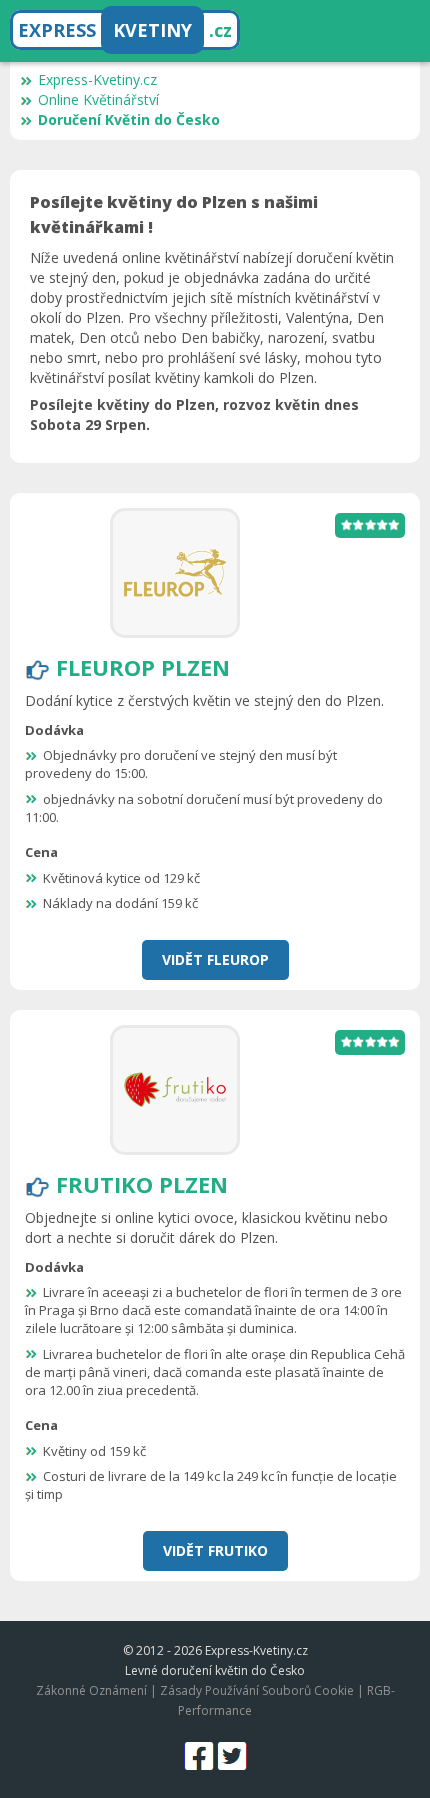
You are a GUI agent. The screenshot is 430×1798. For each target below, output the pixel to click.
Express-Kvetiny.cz (97, 79)
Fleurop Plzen (143, 667)
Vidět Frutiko (215, 1550)
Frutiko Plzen (142, 1184)
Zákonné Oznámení (91, 1690)
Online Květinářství (98, 99)
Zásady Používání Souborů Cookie (257, 1690)
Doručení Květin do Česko (129, 119)
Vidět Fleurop (215, 959)
